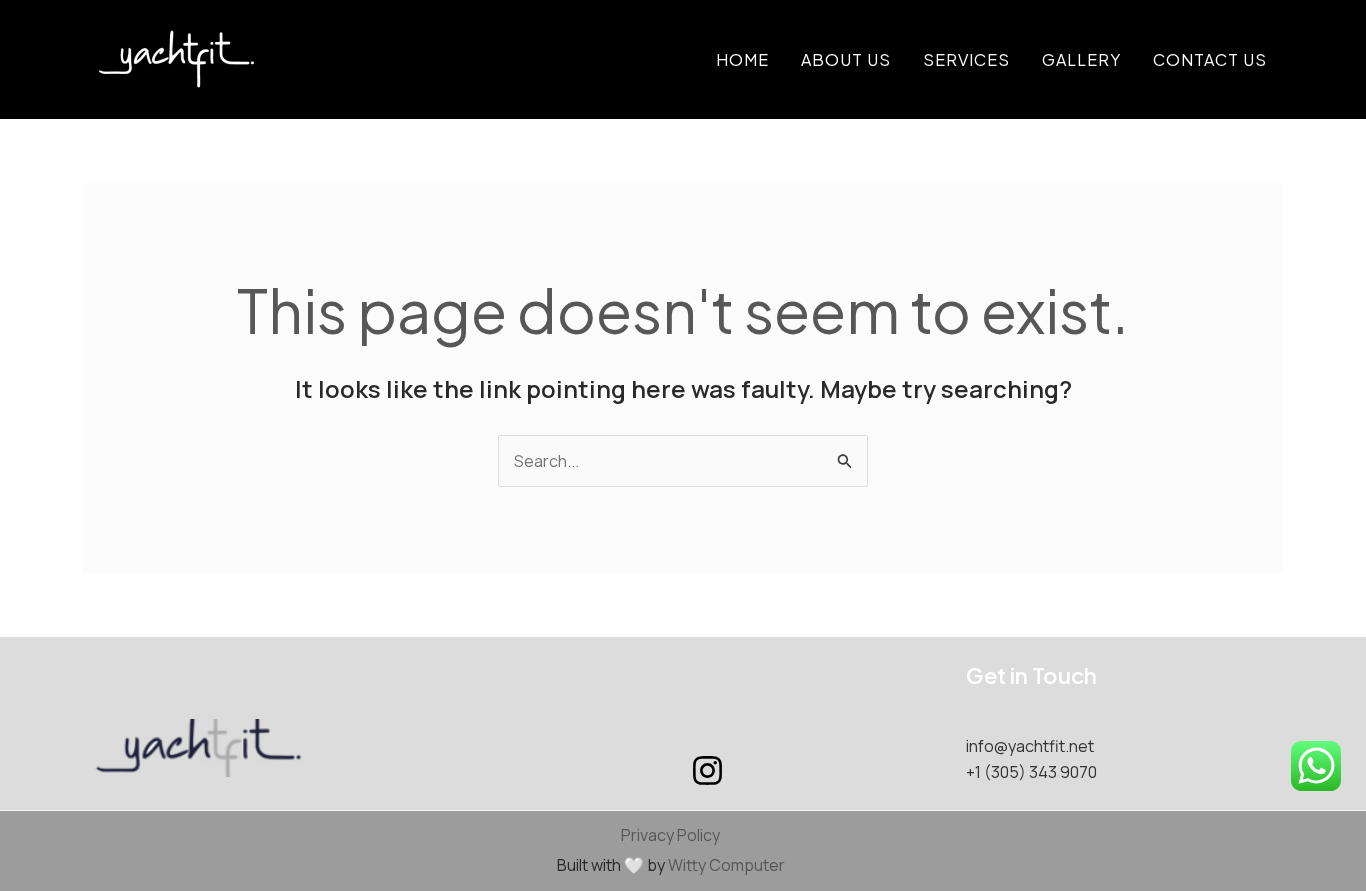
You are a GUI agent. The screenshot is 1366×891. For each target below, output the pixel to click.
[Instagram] (707, 770)
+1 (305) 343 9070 (1031, 772)
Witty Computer (726, 865)
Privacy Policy (670, 835)
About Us (846, 59)
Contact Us (1210, 59)
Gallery (1081, 59)
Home (742, 59)
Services (966, 59)
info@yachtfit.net (1030, 746)
